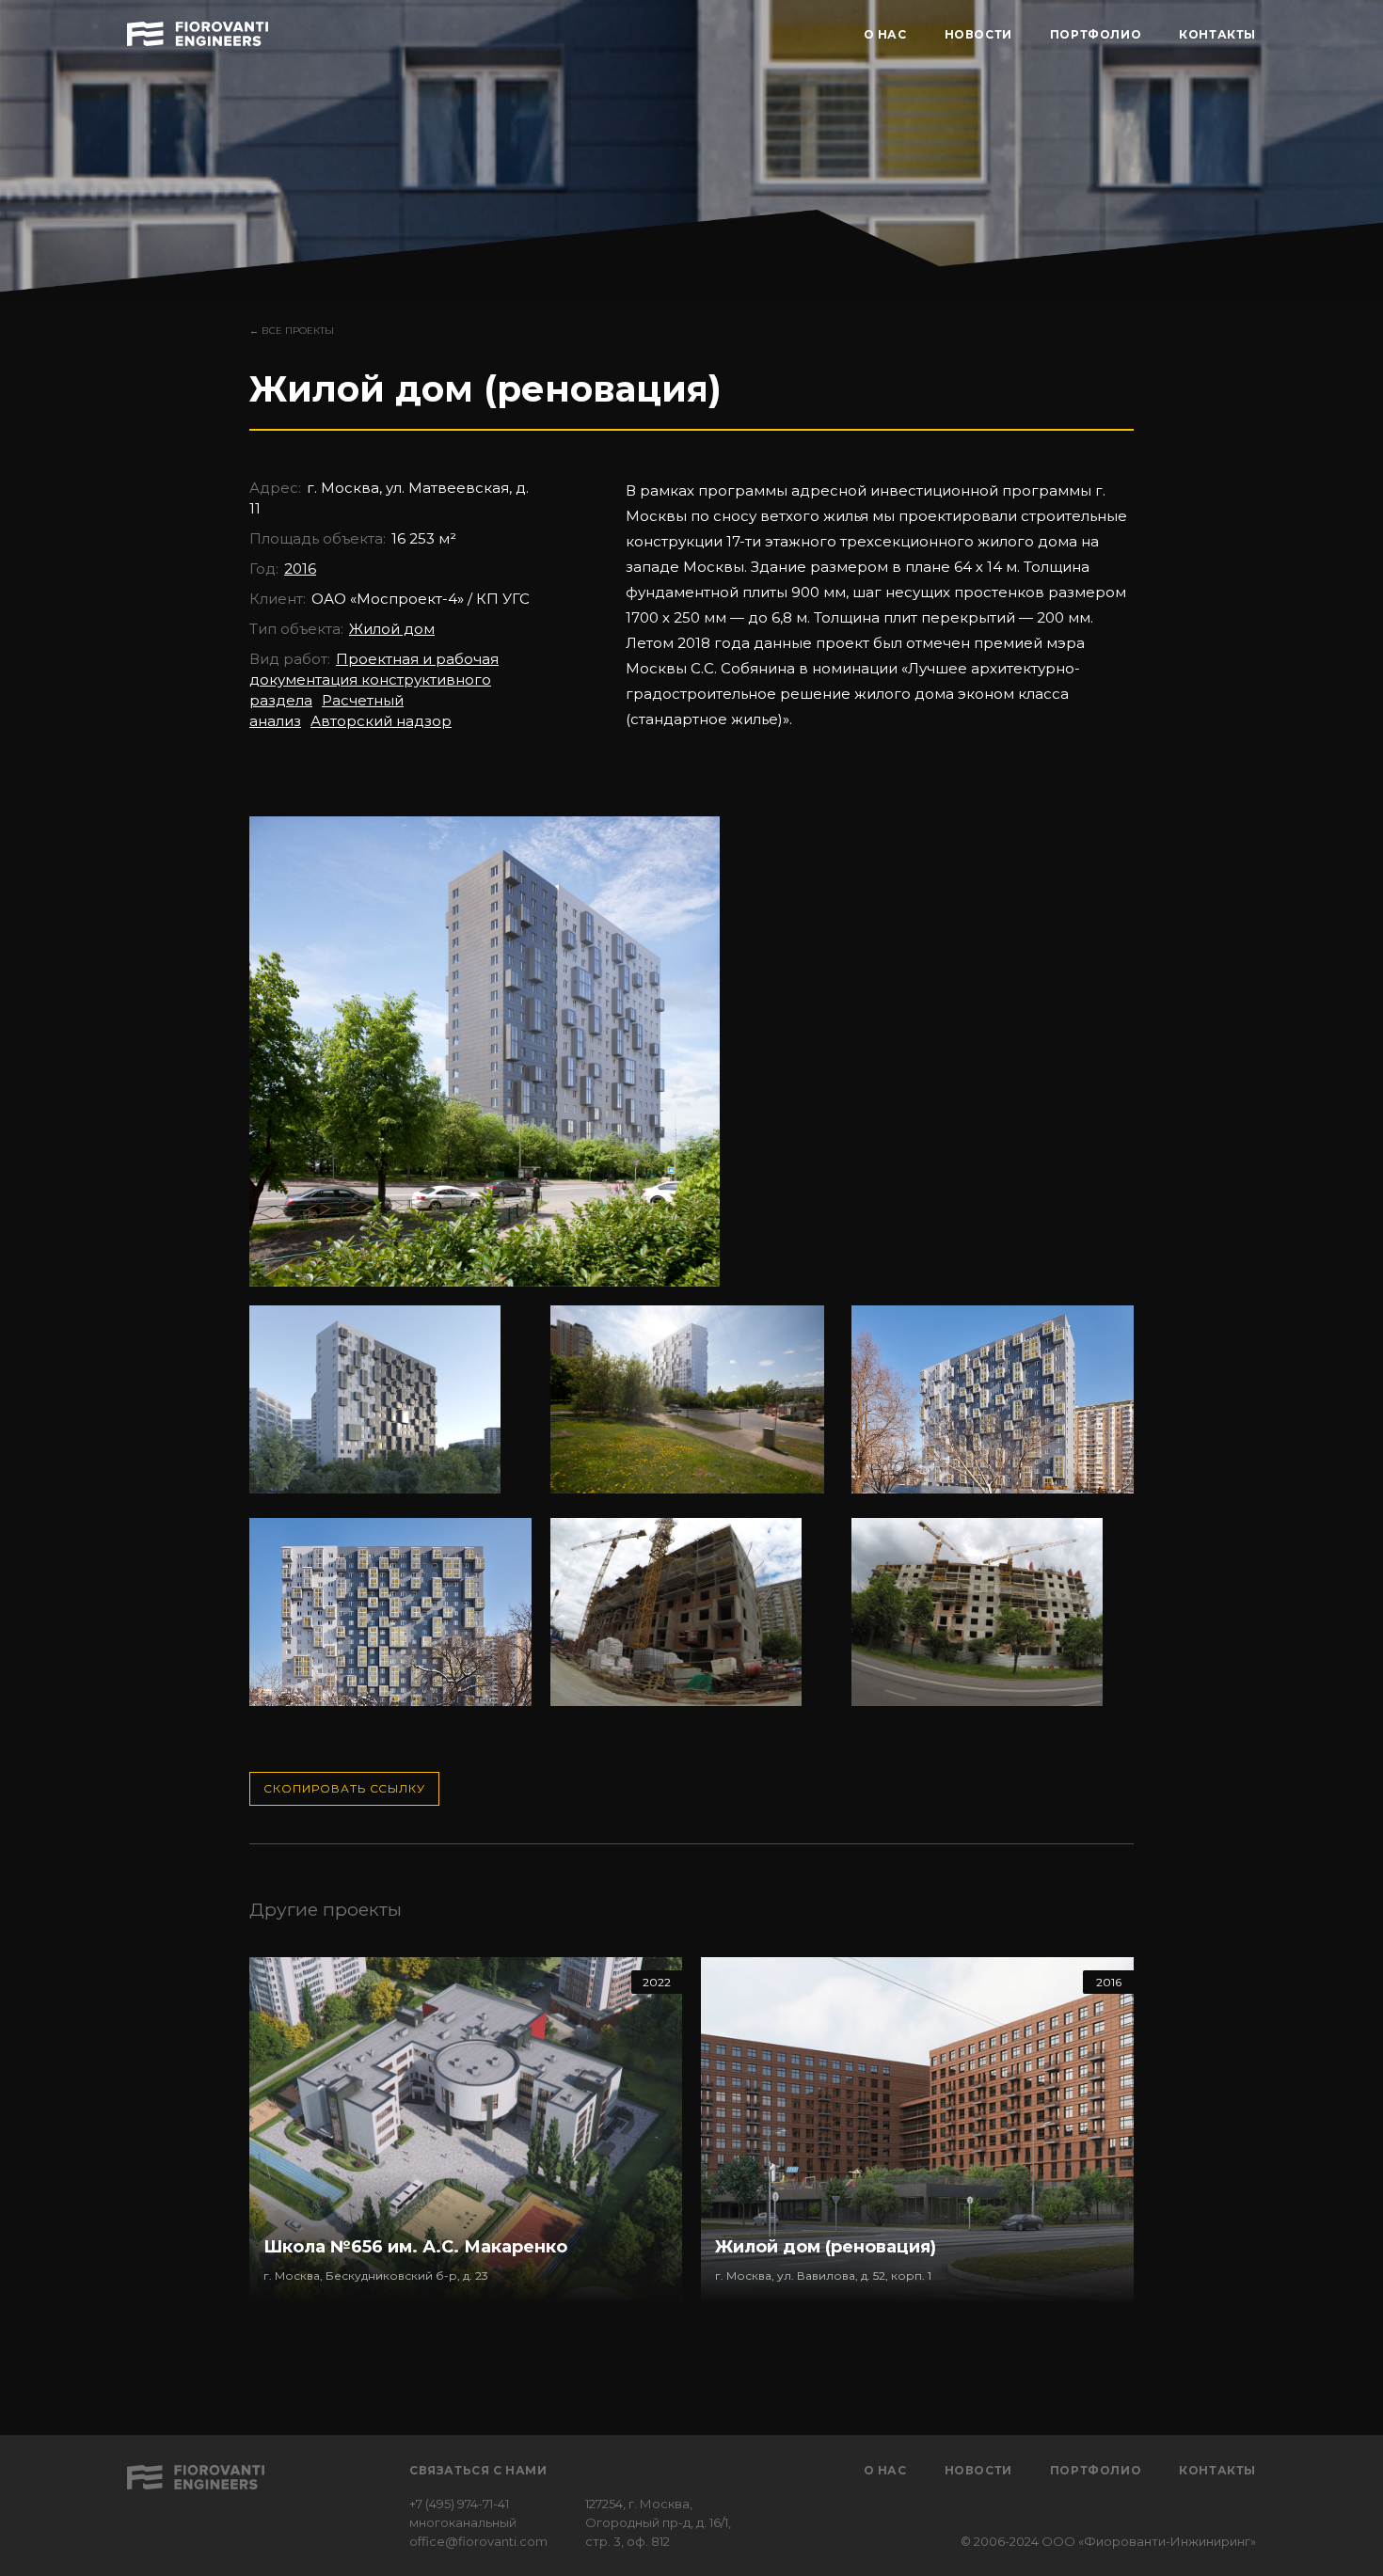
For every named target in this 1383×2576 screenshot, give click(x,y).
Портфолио (1096, 2470)
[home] (198, 31)
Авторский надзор (381, 721)
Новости (978, 2470)
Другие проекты (326, 1910)
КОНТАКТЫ (1217, 34)
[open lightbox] (485, 1061)
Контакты (1217, 2470)
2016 (300, 569)
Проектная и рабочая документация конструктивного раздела (374, 680)
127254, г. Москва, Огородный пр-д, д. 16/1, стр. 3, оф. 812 (658, 2522)
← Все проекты (292, 331)
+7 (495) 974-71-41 (459, 2504)
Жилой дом (392, 629)
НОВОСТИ (978, 34)
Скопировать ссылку (344, 1788)
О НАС (885, 34)
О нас (885, 2470)
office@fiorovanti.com (478, 2541)
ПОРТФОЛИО (1096, 34)
